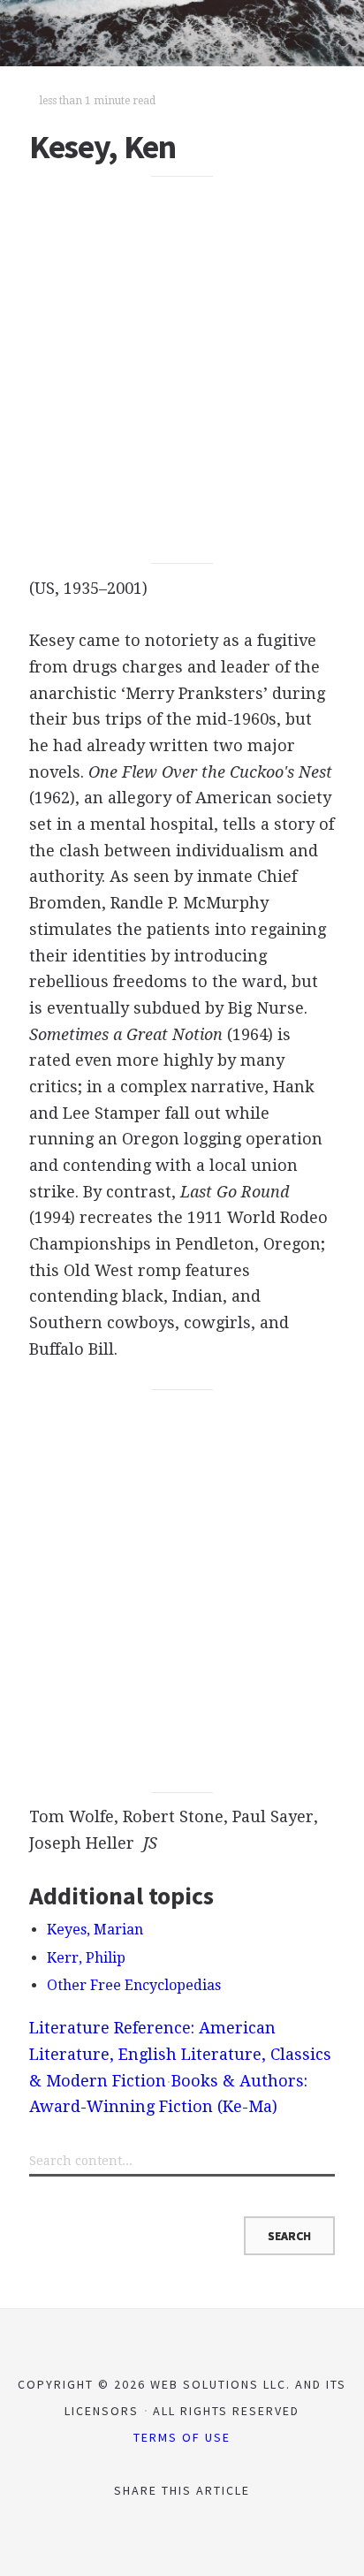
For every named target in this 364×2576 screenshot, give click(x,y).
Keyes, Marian (95, 1930)
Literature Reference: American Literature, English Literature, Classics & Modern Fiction (180, 2054)
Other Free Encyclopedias (134, 1985)
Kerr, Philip (86, 1958)
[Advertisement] (182, 370)
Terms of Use (182, 2437)
